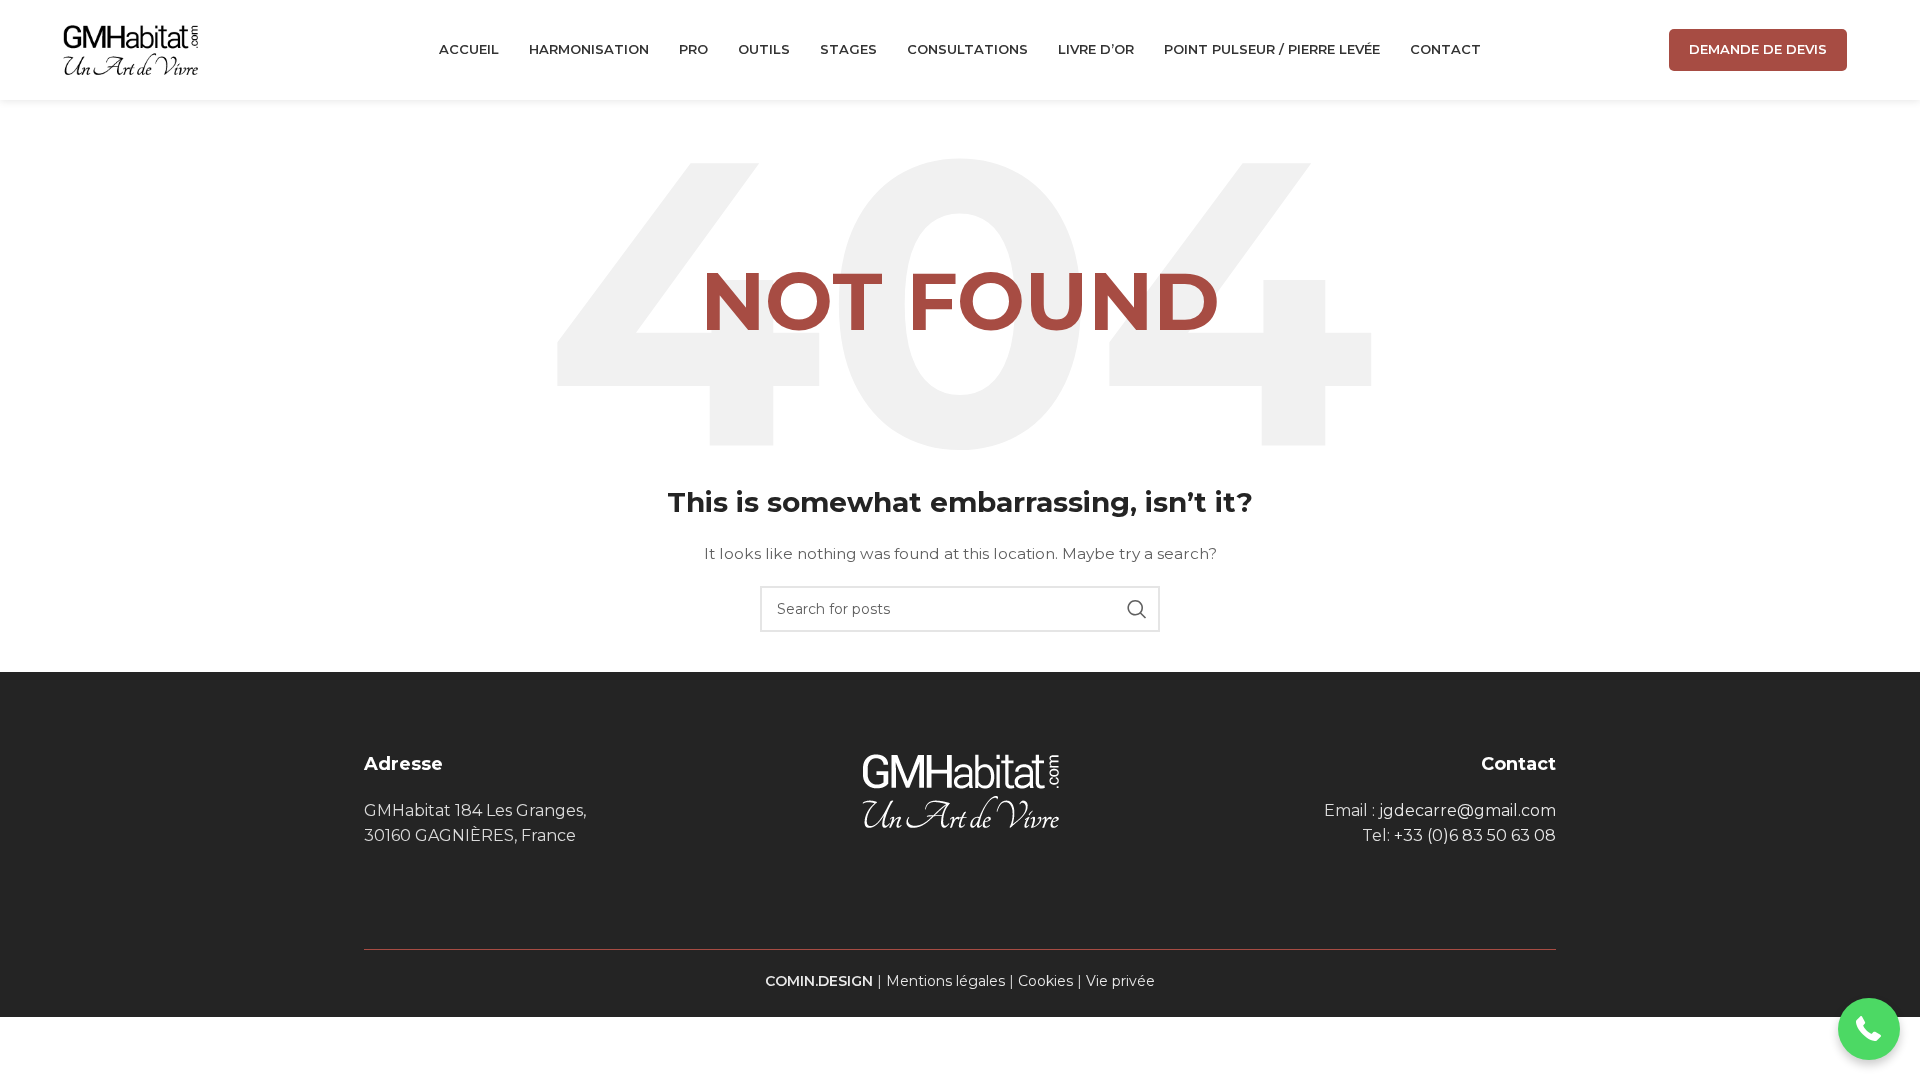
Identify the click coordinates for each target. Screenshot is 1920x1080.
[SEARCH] (1137, 609)
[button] (1869, 1029)
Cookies (1045, 981)
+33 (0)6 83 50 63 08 (1475, 835)
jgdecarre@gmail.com (1467, 810)
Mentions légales (945, 981)
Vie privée (1120, 981)
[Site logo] (130, 49)
